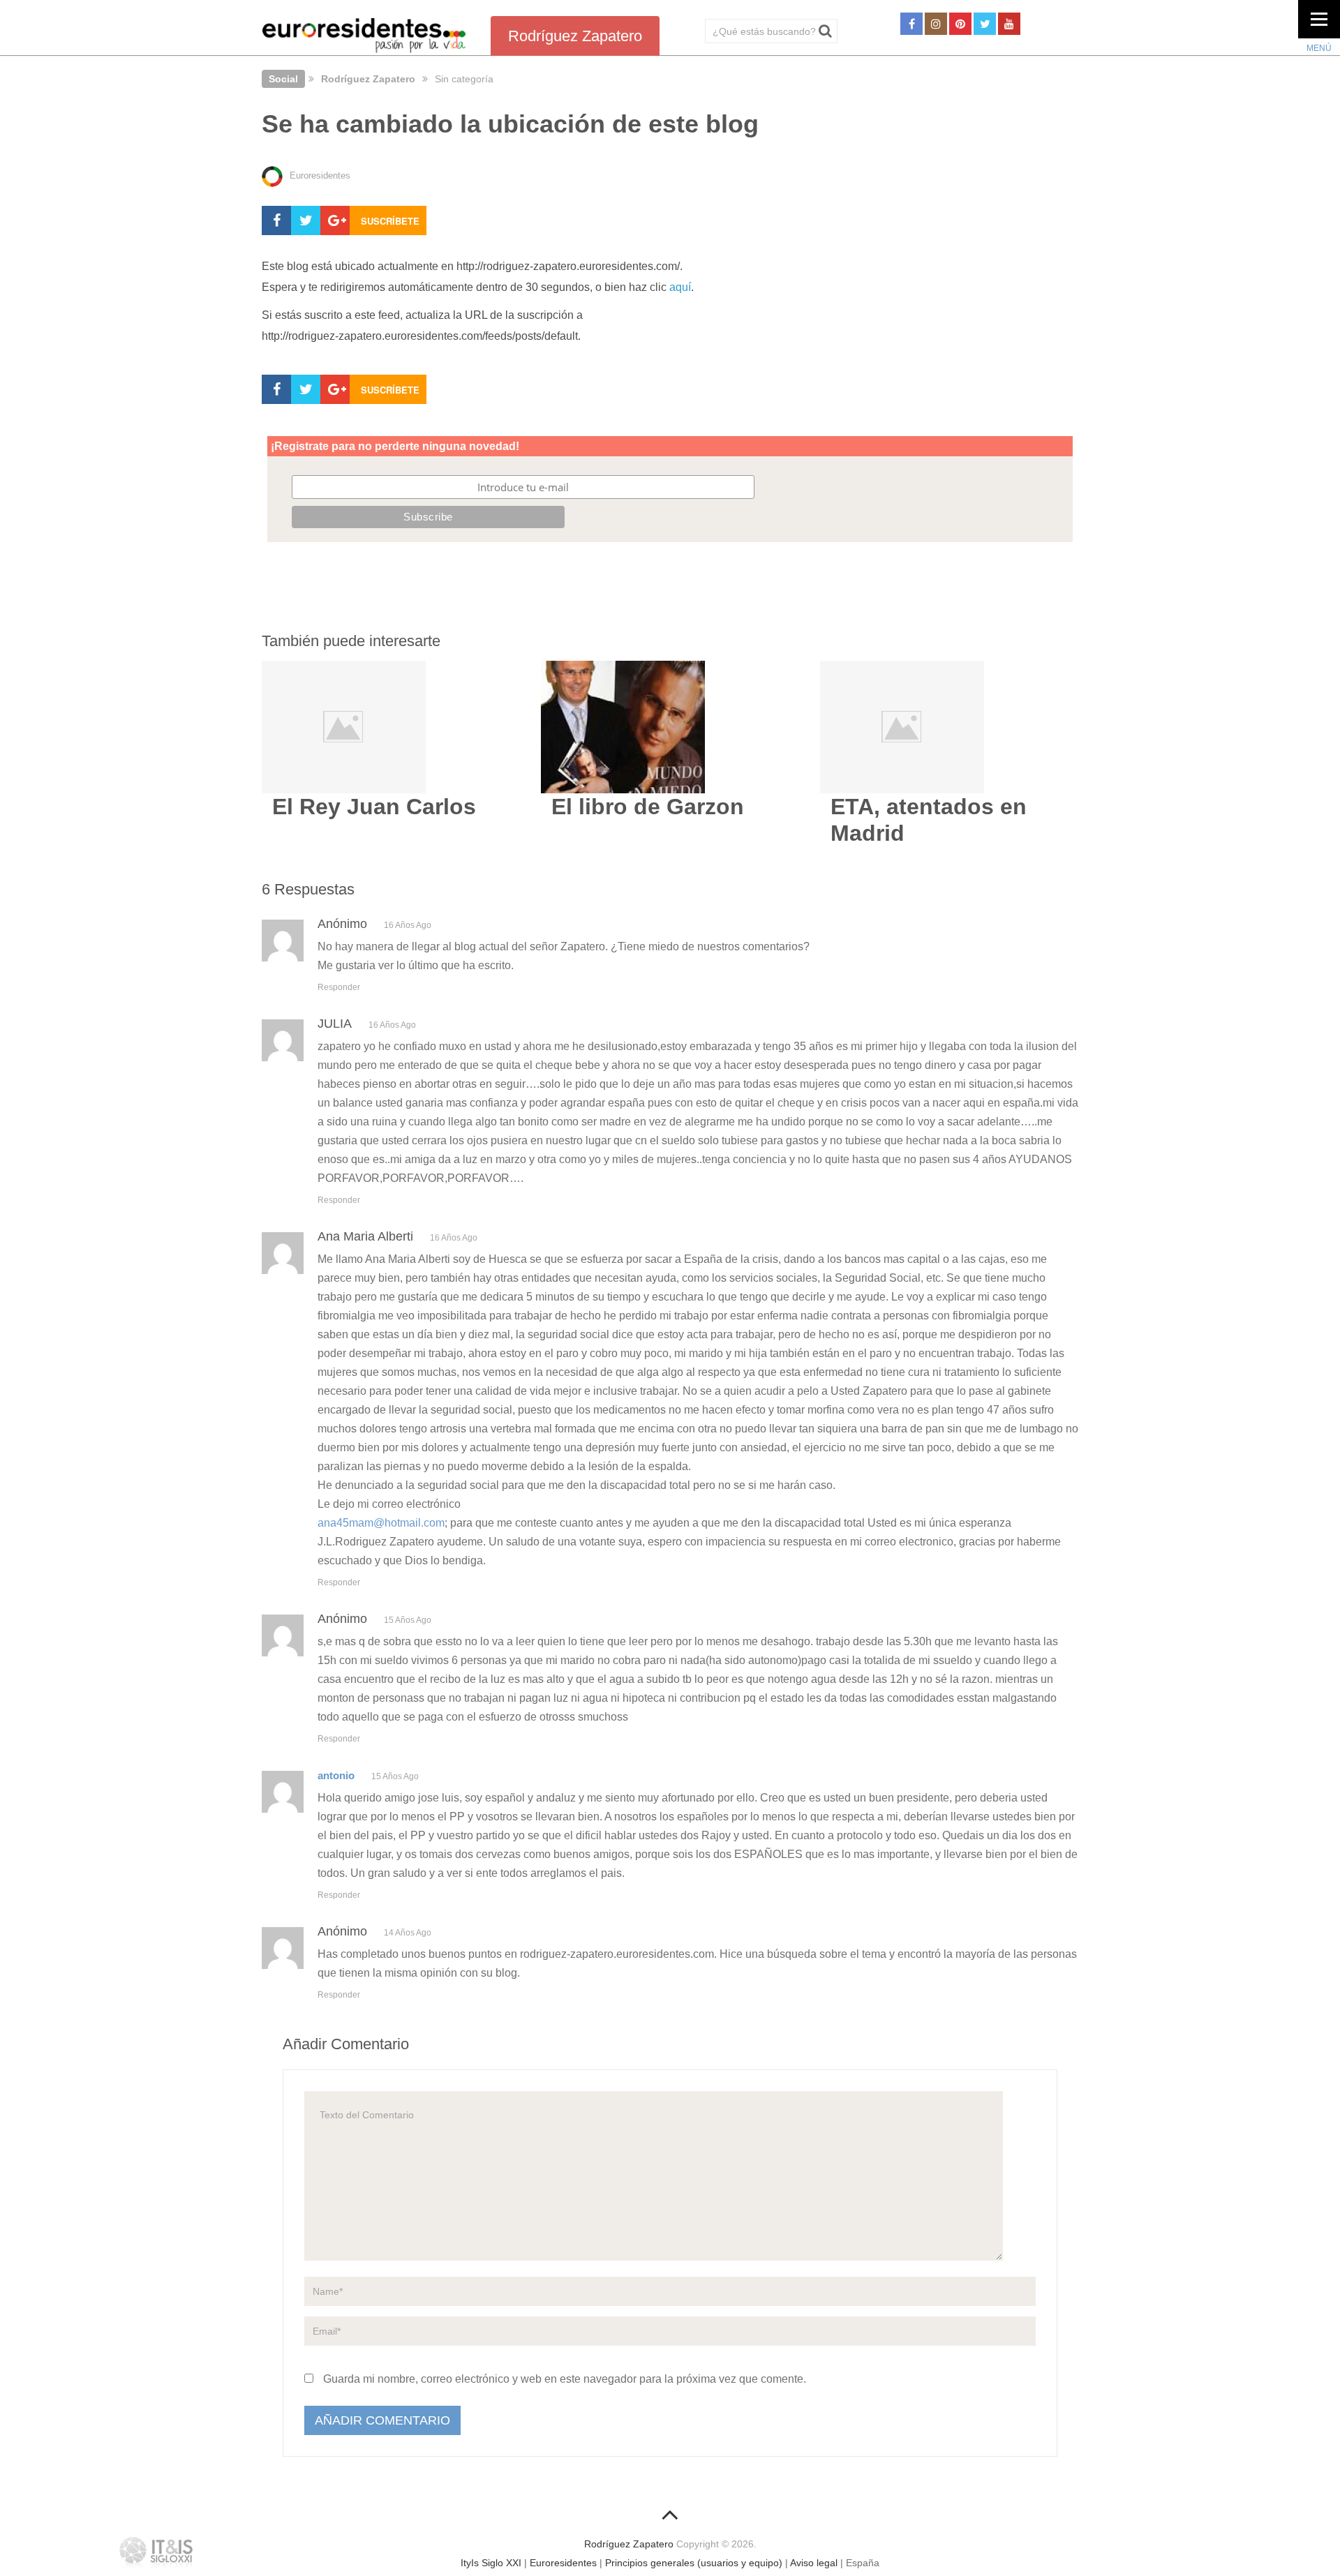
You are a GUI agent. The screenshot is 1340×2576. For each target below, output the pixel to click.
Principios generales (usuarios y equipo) (694, 2563)
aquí (680, 287)
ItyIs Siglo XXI (491, 2563)
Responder (339, 987)
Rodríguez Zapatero (368, 79)
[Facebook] (911, 24)
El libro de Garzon (648, 807)
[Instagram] (936, 24)
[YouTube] (1009, 24)
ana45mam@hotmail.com (381, 1523)
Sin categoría (464, 79)
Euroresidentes (563, 2563)
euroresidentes (320, 175)
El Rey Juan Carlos (374, 807)
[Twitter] (985, 24)
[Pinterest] (960, 24)
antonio (336, 1775)
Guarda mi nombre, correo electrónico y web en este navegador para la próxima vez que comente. (565, 2379)
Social (283, 79)
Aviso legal (814, 2563)
